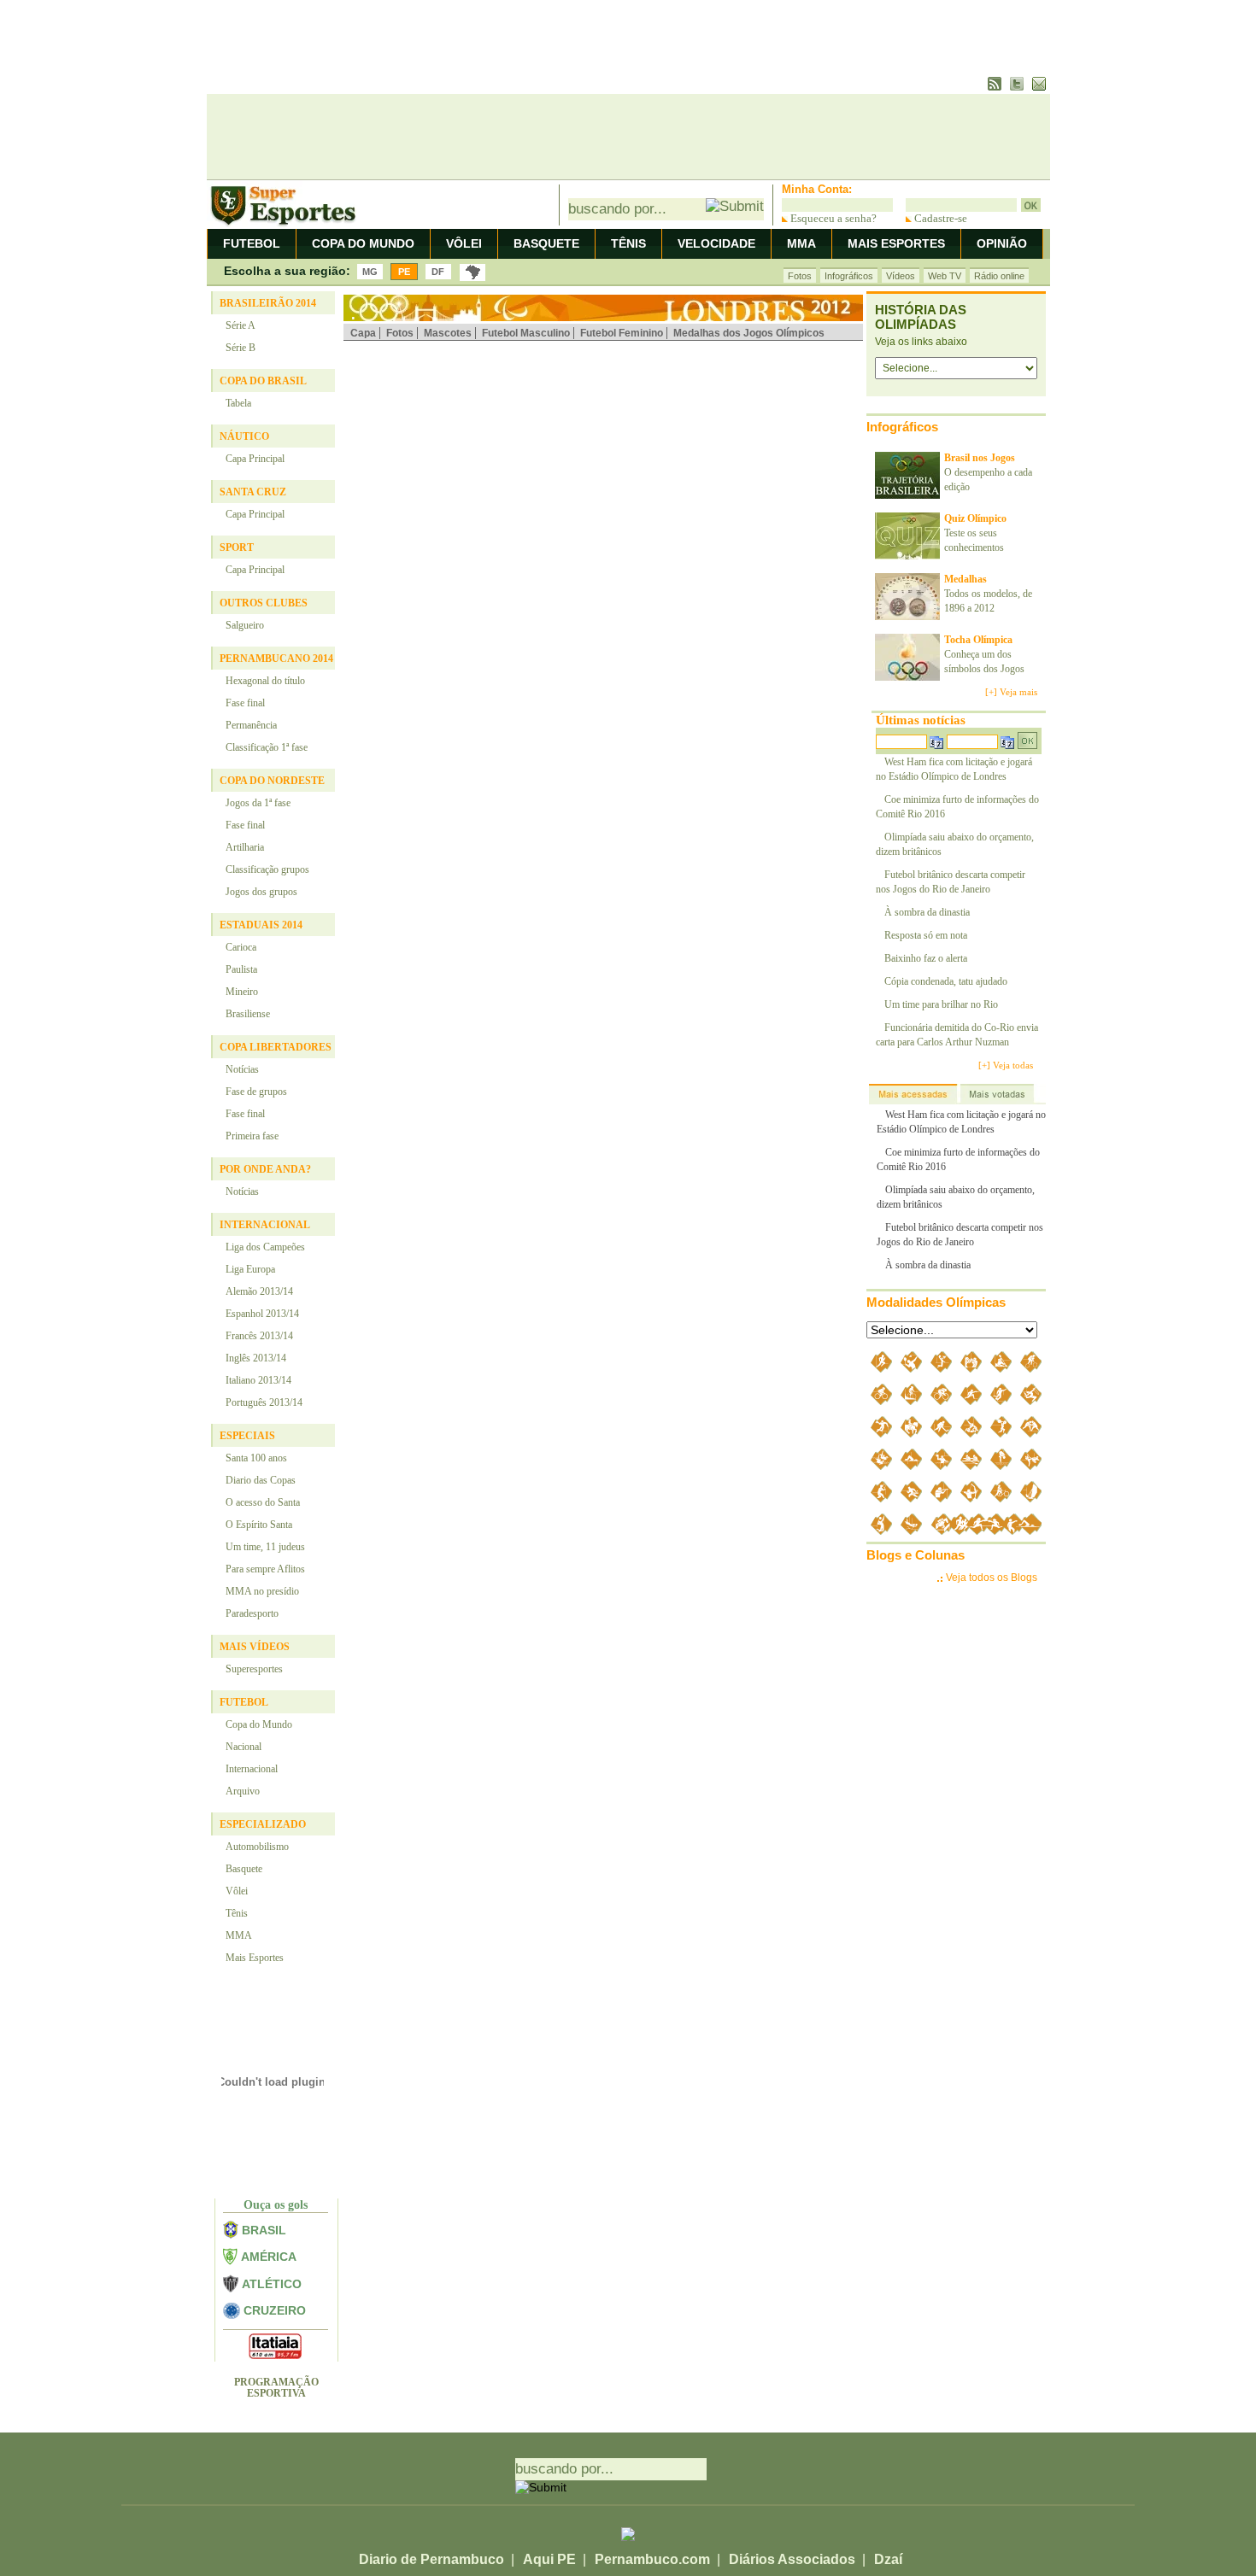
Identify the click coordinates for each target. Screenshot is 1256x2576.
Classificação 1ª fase (267, 747)
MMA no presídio (262, 1591)
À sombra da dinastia (927, 912)
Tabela (238, 403)
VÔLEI (464, 243)
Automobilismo (257, 1847)
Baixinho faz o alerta (926, 958)
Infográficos (849, 276)
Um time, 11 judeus (265, 1547)
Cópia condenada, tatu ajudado (946, 981)
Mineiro (242, 992)
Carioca (241, 947)
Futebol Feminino (622, 333)
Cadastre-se (939, 218)
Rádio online (999, 276)
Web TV (945, 276)
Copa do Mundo (259, 1724)
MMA (801, 243)
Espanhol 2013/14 (262, 1314)
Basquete (244, 1869)
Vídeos (901, 276)
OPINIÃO (1002, 243)
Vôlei (237, 1891)
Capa (363, 333)
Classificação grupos (267, 869)
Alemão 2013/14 (259, 1291)
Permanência (251, 725)
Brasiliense (248, 1014)
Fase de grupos (256, 1092)
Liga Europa (250, 1269)
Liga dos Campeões (265, 1247)
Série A (241, 325)
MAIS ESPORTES (896, 243)
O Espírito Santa (259, 1525)
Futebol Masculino (526, 333)
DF (438, 272)
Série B (241, 348)
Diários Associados (792, 2559)
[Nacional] (472, 272)
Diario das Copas (261, 1480)
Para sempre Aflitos (265, 1569)
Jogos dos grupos (261, 892)
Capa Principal (255, 459)
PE (404, 272)
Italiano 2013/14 (258, 1380)
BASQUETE (546, 243)
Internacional (252, 1769)
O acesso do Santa (263, 1502)
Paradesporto (252, 1613)
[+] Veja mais (1011, 692)
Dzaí (888, 2559)
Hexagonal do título (265, 681)
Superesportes (254, 1669)
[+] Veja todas (1006, 1065)
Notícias (242, 1069)
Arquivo (243, 1791)
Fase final (245, 703)
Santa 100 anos (256, 1458)
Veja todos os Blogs (992, 1578)
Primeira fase (252, 1136)
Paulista (241, 969)
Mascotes (448, 333)
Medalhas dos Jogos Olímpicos (749, 333)
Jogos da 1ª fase (258, 803)
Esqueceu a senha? (832, 218)
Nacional (244, 1747)
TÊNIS (628, 243)
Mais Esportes (255, 1958)
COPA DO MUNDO (363, 243)
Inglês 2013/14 (256, 1358)
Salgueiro (245, 625)
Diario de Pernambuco (431, 2559)
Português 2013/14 (264, 1402)
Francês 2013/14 (259, 1336)
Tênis (237, 1913)
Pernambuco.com (652, 2559)
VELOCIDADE (716, 243)
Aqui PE (549, 2559)
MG (370, 272)
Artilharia (245, 847)
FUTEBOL (252, 243)
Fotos (800, 276)
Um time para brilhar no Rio (941, 1004)
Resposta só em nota (926, 935)
